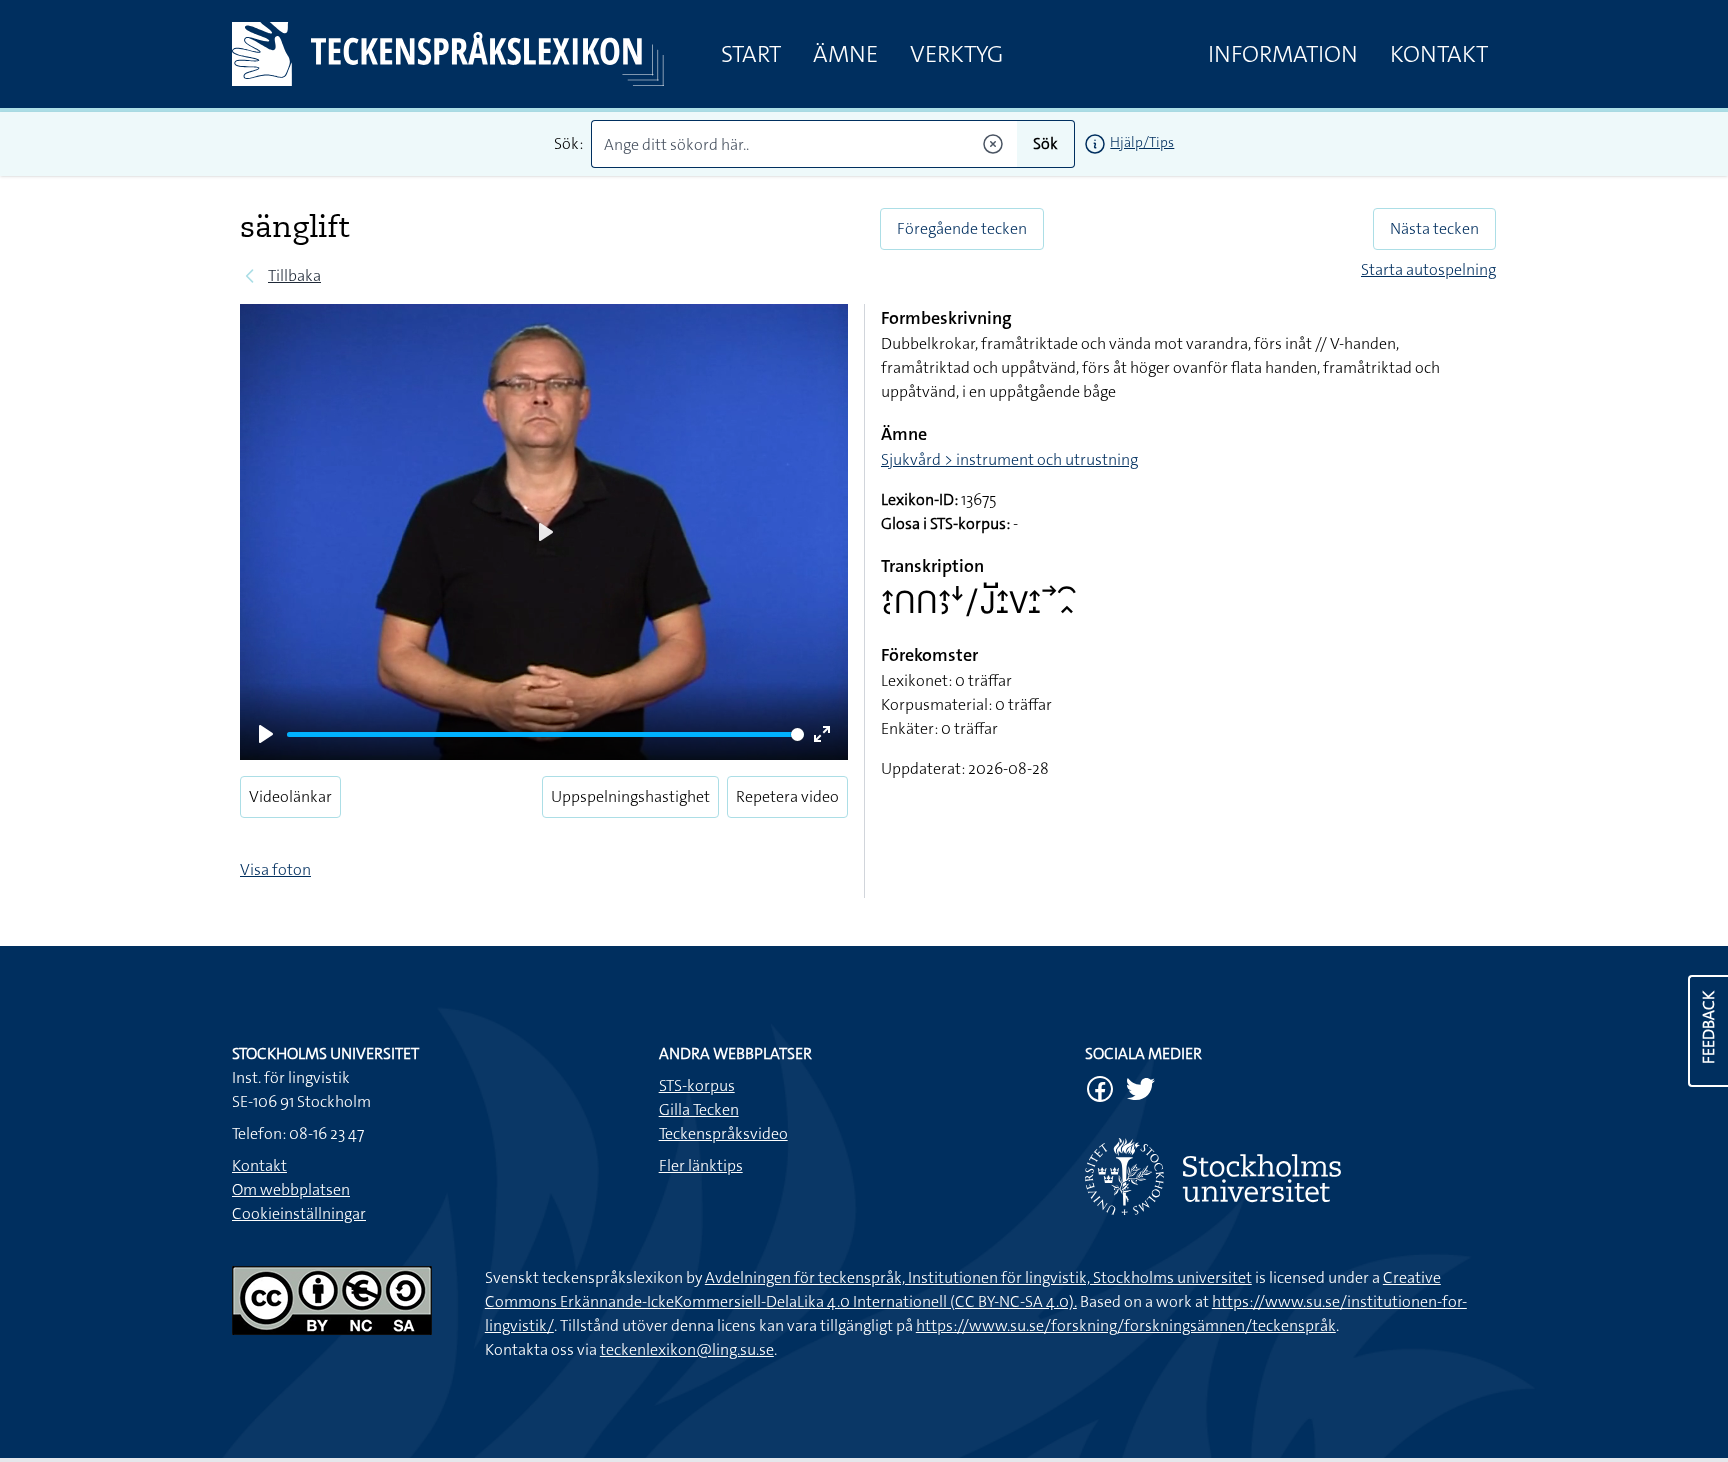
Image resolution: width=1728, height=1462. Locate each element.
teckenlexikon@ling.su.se (687, 1349)
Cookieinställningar (299, 1213)
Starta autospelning (1428, 269)
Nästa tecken (1434, 228)
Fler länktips (701, 1165)
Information (1283, 54)
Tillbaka (294, 275)
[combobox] (804, 144)
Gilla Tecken (699, 1109)
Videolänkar (290, 796)
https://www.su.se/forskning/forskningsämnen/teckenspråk (1126, 1325)
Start (751, 54)
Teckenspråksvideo (723, 1133)
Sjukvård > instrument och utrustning (1009, 459)
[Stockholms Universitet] (1290, 1176)
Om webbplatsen (291, 1189)
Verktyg (956, 54)
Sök (1045, 143)
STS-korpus (697, 1085)
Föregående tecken (962, 228)
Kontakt (1439, 54)
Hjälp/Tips (1142, 142)
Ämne (845, 54)
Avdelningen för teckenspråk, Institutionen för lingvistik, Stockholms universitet (978, 1277)
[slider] (545, 734)
